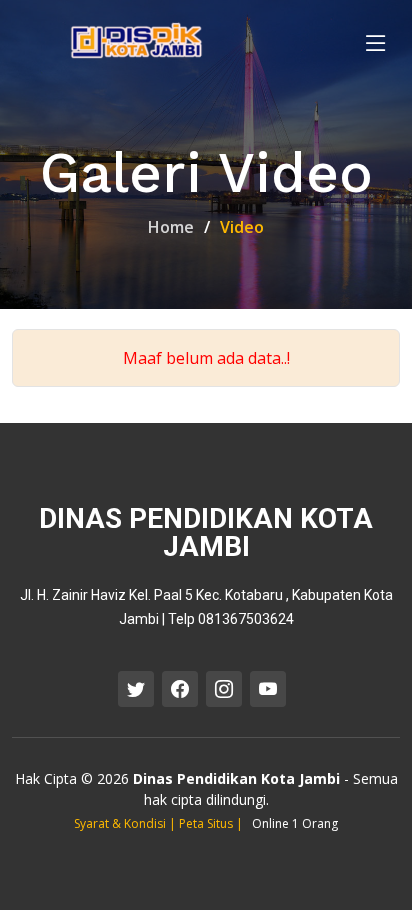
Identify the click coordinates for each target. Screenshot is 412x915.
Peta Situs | (212, 823)
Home (171, 227)
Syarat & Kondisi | (126, 823)
